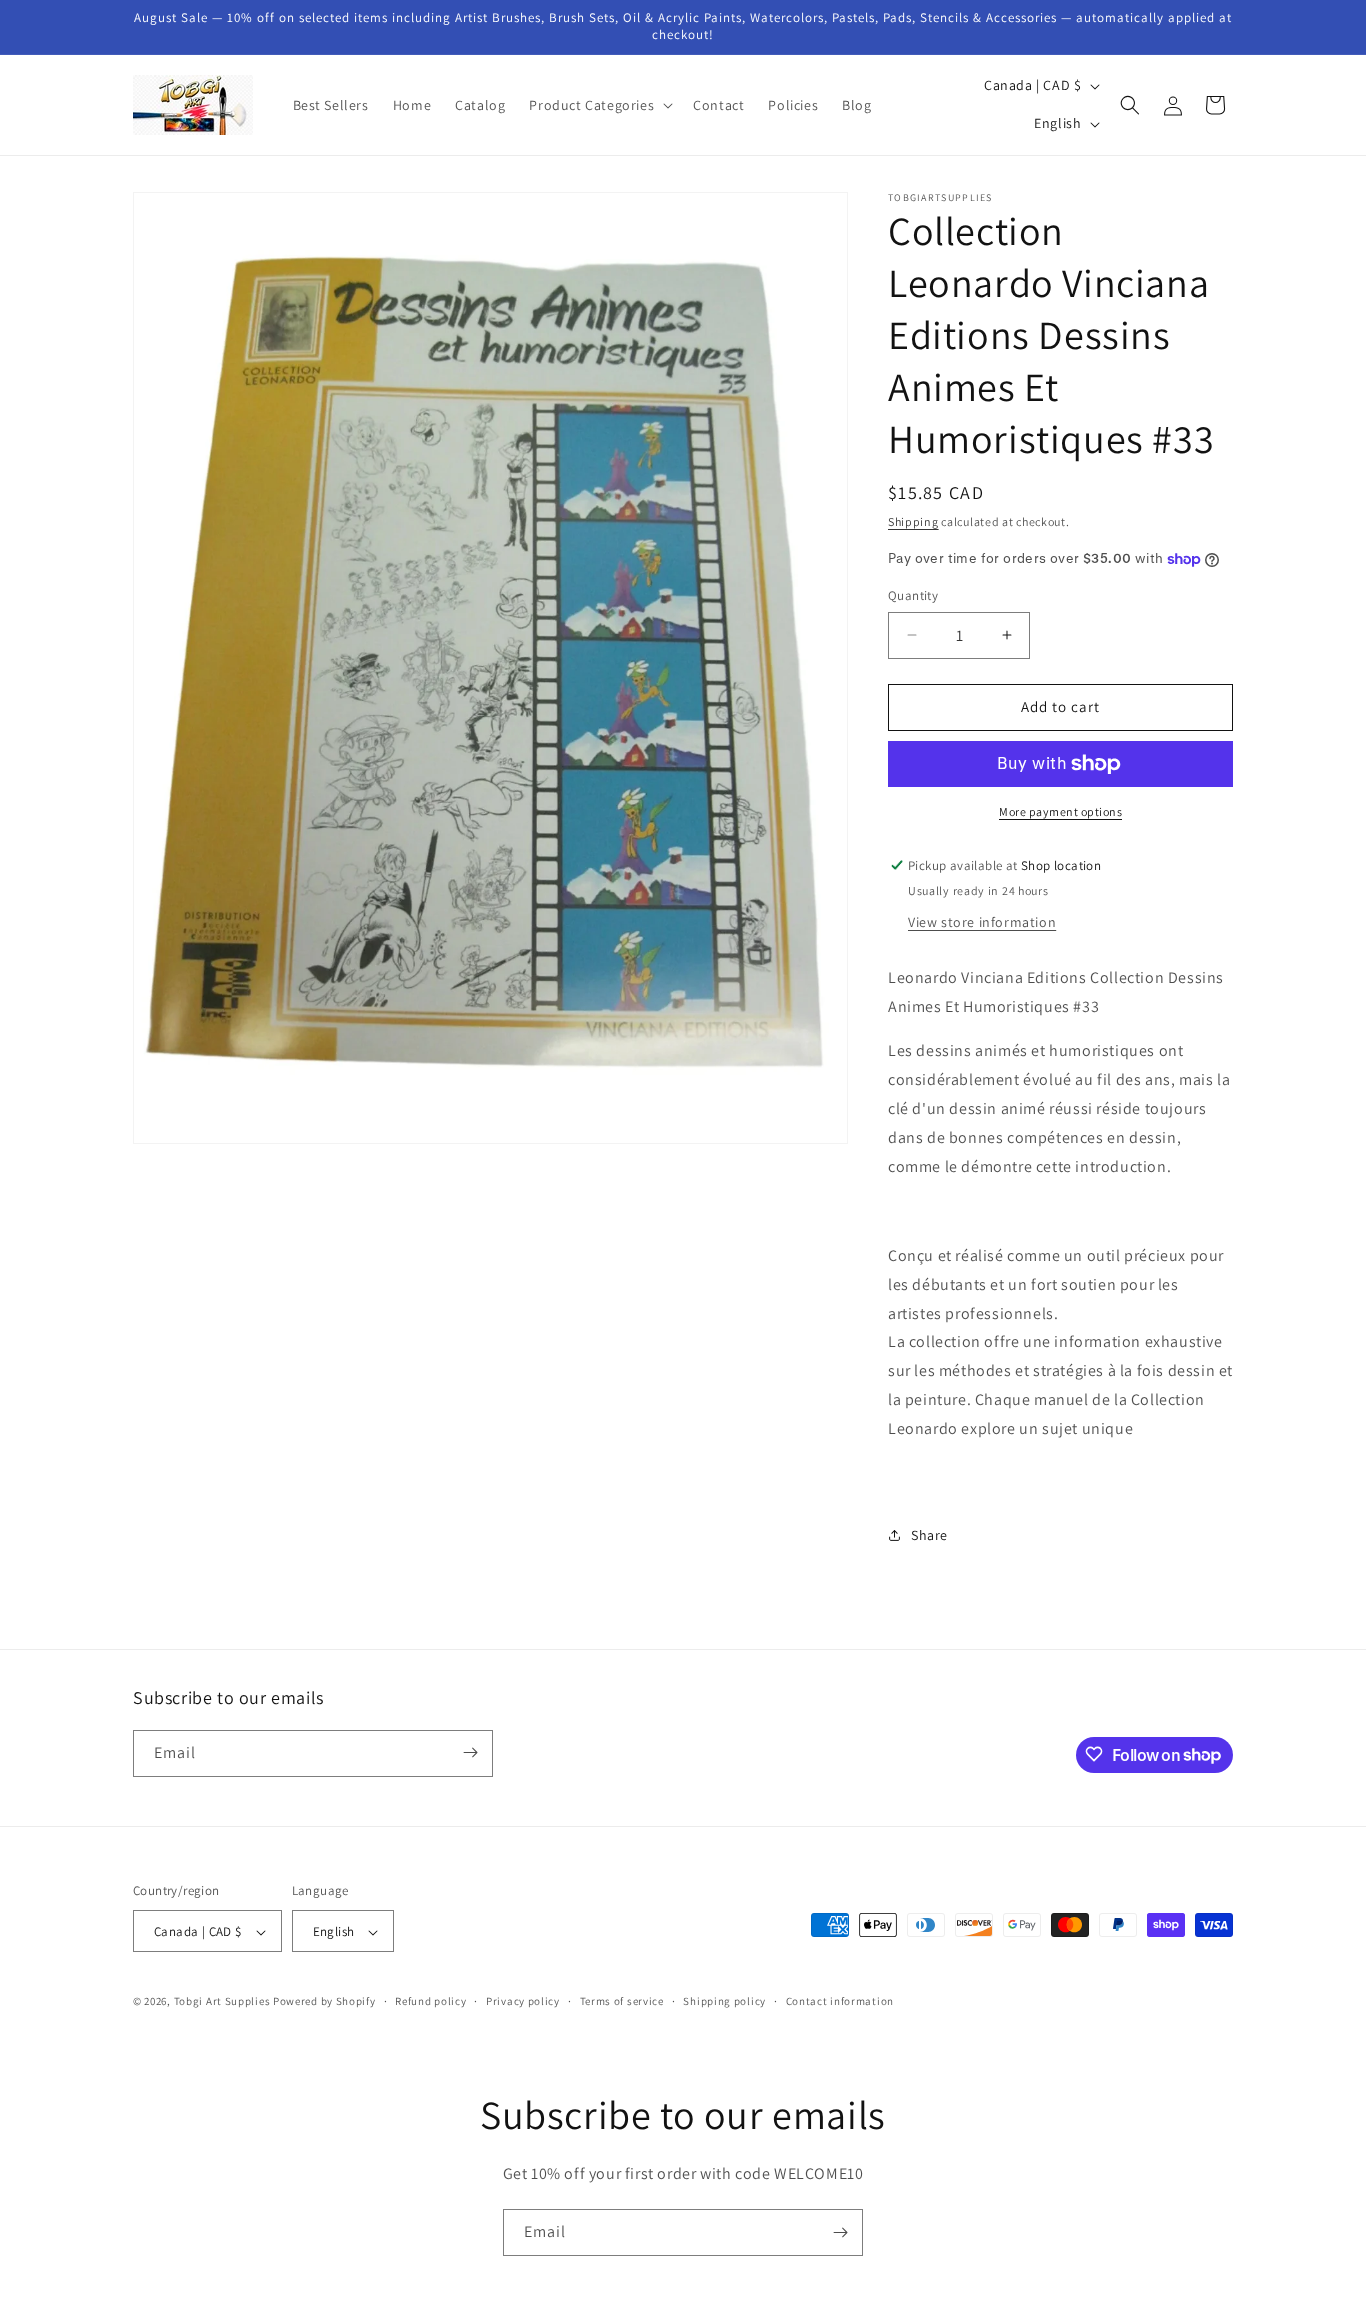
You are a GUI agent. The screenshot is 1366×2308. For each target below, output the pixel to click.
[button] (599, 105)
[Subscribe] (470, 1752)
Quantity (913, 595)
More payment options (1060, 811)
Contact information (840, 2002)
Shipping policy (724, 2002)
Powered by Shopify (324, 2002)
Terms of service (622, 2002)
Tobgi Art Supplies (222, 2002)
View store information (982, 922)
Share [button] (929, 1535)
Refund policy (430, 2002)
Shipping (913, 521)
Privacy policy (523, 2002)
